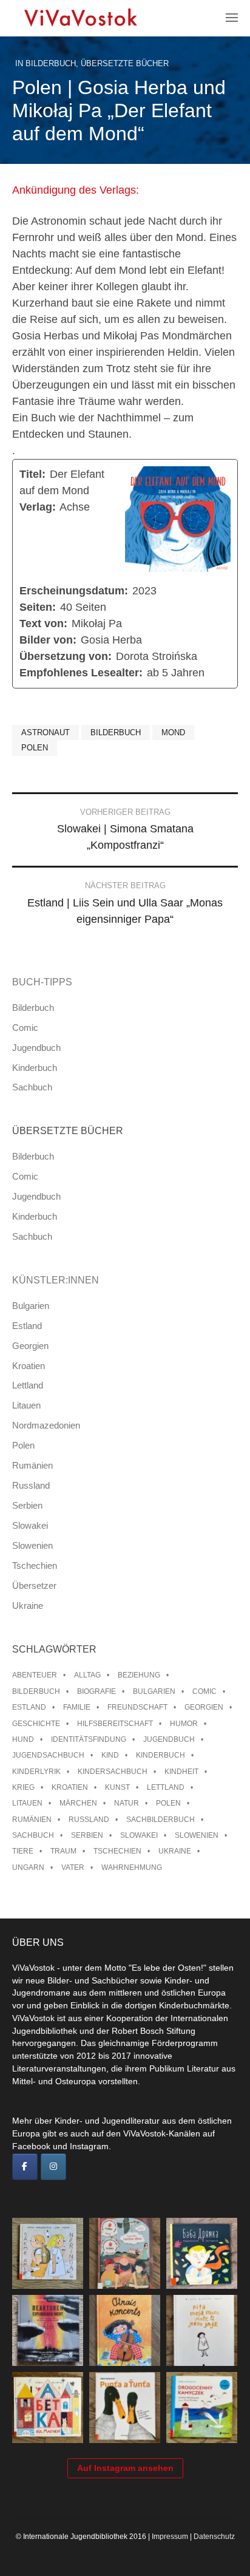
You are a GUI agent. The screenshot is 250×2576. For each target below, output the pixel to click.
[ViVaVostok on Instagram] (53, 2167)
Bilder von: (48, 640)
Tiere (23, 1851)
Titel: (32, 474)
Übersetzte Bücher (125, 63)
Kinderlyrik (36, 1772)
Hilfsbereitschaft (115, 1724)
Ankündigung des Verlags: (76, 190)
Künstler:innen (56, 1280)
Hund (23, 1739)
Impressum (170, 2537)
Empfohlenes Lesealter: (81, 673)
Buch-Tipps (42, 982)
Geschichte (36, 1724)
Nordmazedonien (46, 1425)
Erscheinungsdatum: (74, 591)
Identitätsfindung (89, 1739)
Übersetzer (34, 1585)
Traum (63, 1851)
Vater (73, 1867)
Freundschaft (137, 1707)
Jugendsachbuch (48, 1755)
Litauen (26, 1405)
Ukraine (28, 1606)
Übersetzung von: (66, 656)
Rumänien (32, 1465)
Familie (77, 1707)
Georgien (30, 1346)
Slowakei (30, 1525)
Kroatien (29, 1366)
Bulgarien (31, 1306)
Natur (127, 1803)
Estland (27, 1326)
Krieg (23, 1787)
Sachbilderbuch (160, 1820)
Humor (184, 1724)
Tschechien (35, 1565)
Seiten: (38, 607)
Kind (110, 1755)
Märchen (78, 1803)
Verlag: (38, 507)
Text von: (43, 624)
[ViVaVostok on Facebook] (25, 2167)
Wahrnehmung (132, 1867)
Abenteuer (35, 1675)
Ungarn (28, 1867)
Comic (25, 1028)
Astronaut (46, 732)
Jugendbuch (36, 1048)
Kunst (117, 1787)
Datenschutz (214, 2537)
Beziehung (139, 1675)
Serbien (27, 1505)
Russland (31, 1485)
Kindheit (181, 1772)
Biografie (96, 1691)
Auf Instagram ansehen (125, 2468)
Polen (35, 748)
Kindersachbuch (113, 1772)
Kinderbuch (35, 1068)
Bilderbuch (51, 63)
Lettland (28, 1385)
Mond (173, 732)
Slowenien (32, 1545)
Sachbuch (32, 1087)
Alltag (87, 1675)
